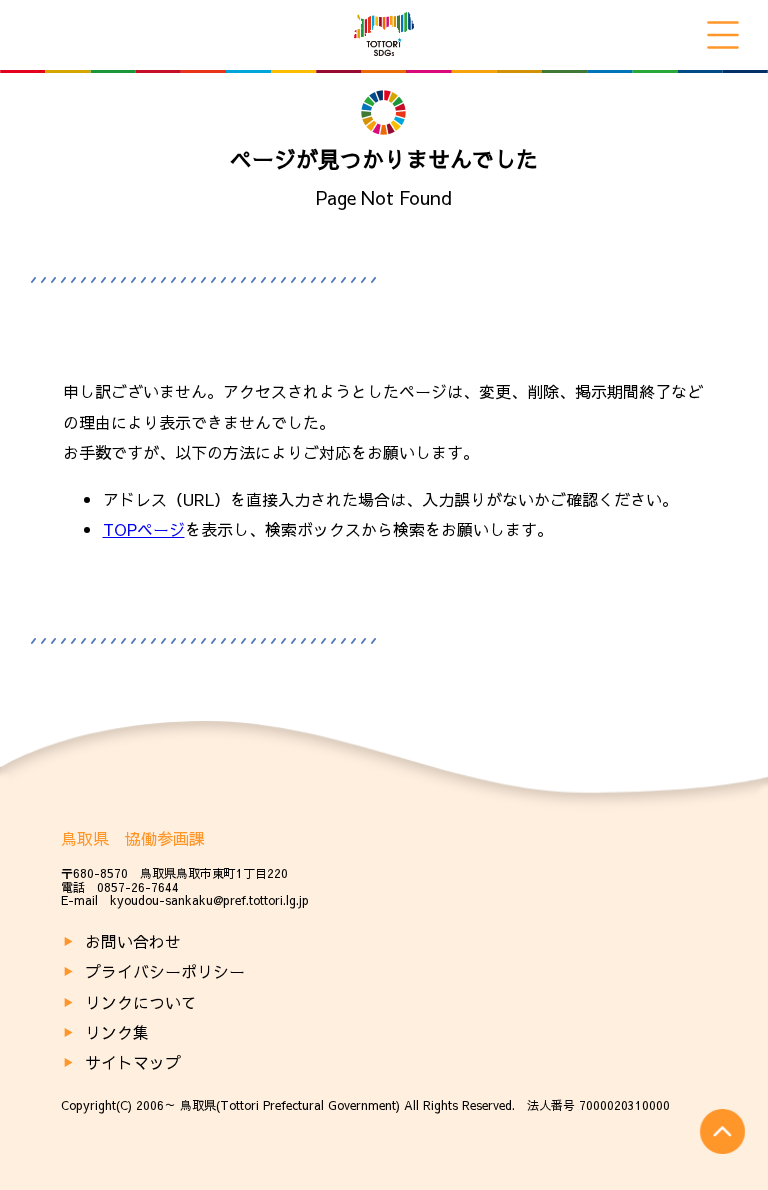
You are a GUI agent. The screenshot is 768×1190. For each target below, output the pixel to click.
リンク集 (117, 1032)
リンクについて (141, 1002)
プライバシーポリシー (165, 971)
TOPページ (144, 529)
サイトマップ (133, 1062)
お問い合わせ (133, 941)
